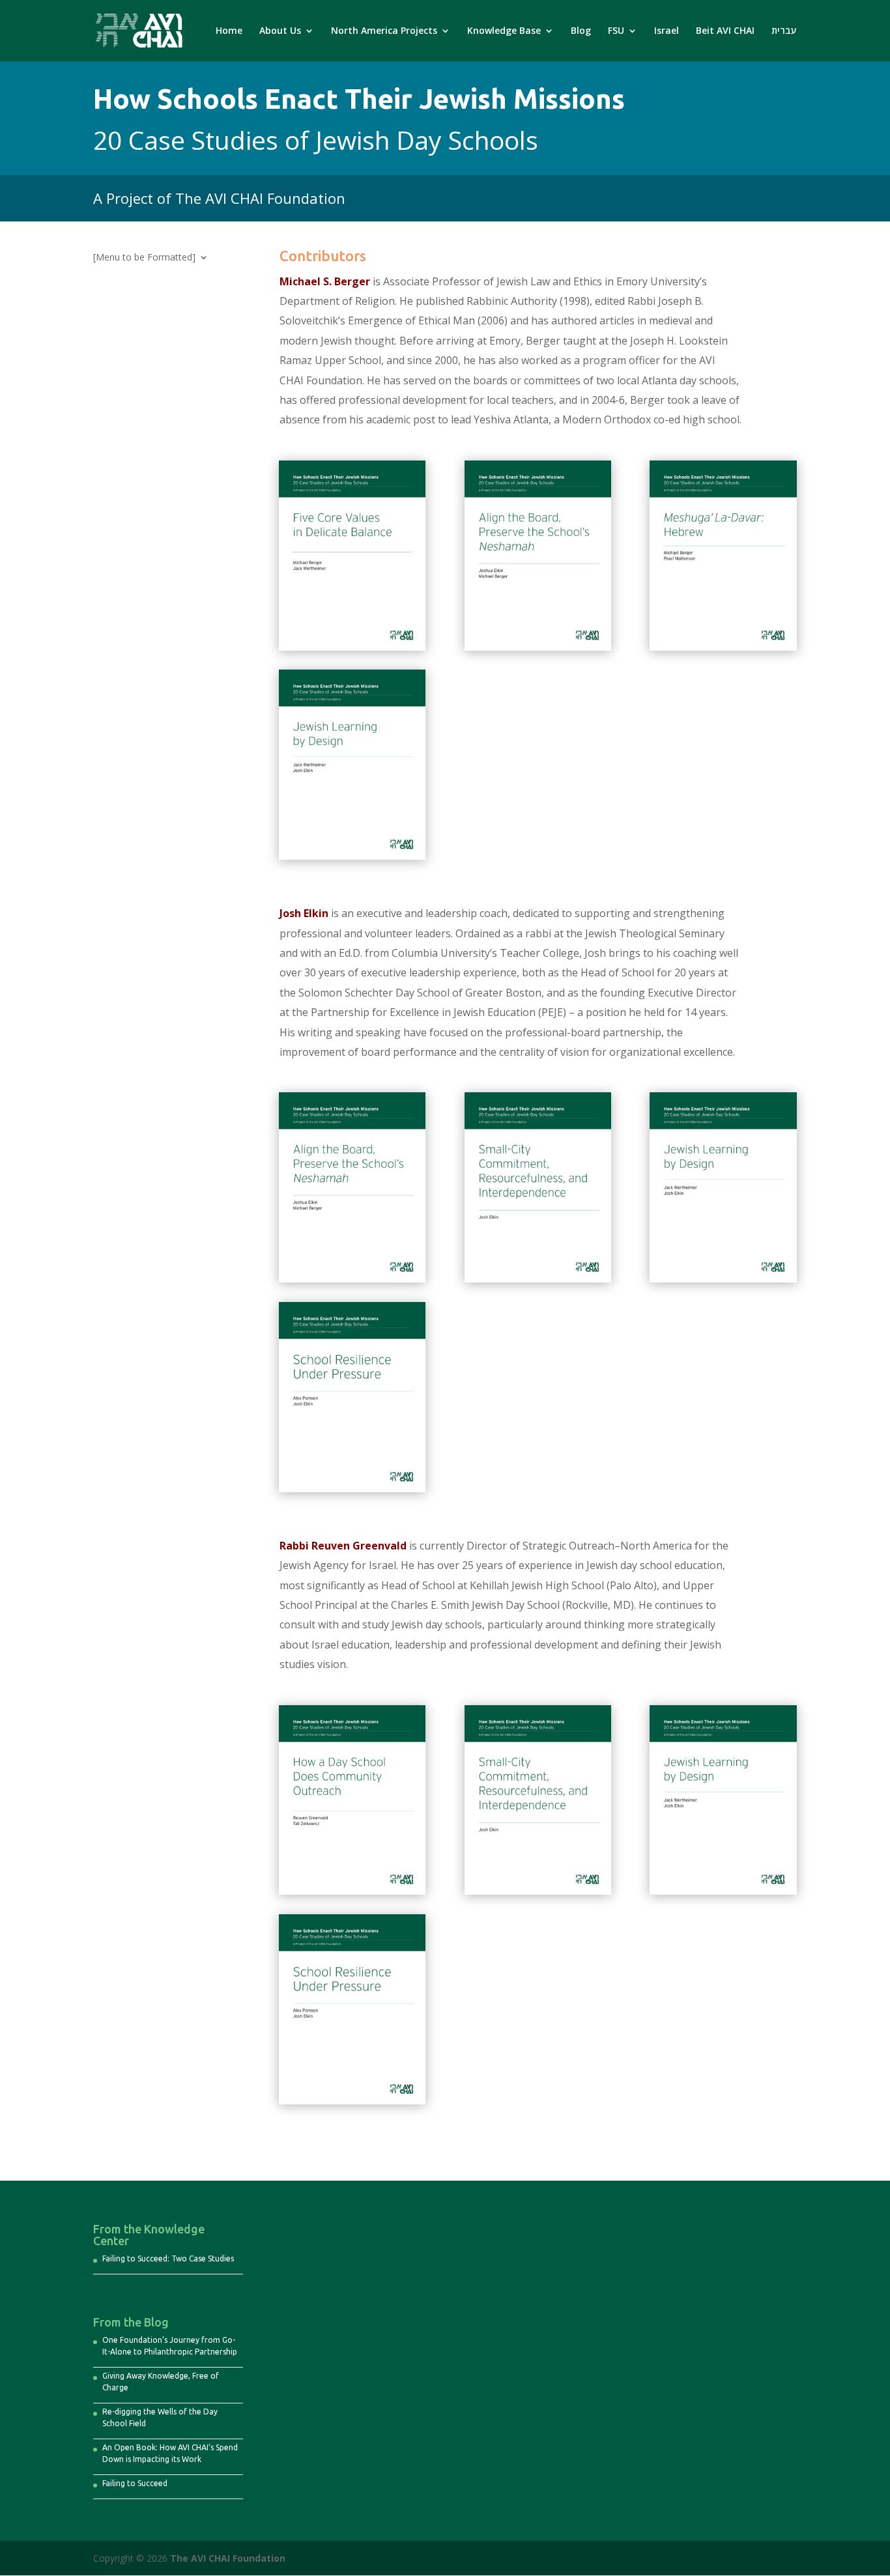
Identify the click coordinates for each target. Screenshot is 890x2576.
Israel (667, 31)
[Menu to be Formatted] (144, 258)
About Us (280, 31)
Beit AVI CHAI (725, 31)
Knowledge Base (504, 31)
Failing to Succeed (135, 2483)
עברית (784, 31)
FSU (616, 31)
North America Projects (384, 31)
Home (229, 31)
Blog (581, 31)
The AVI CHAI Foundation (228, 2558)
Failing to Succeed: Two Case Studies (168, 2258)
